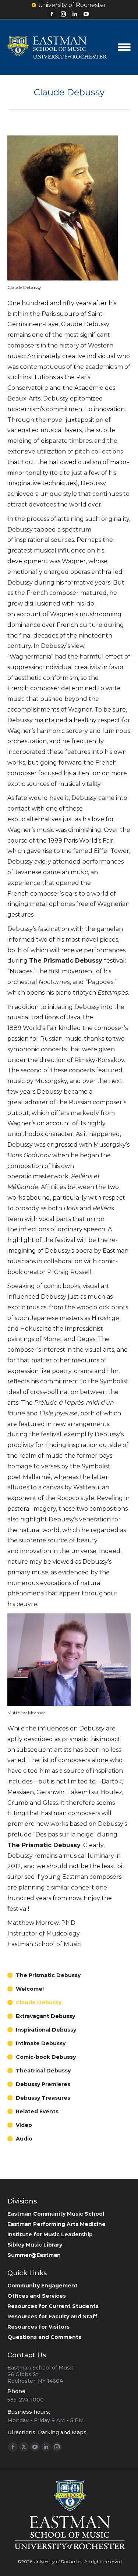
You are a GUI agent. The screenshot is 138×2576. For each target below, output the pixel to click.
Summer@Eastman (34, 2255)
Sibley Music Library (35, 2245)
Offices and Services (37, 2296)
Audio (24, 2139)
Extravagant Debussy (45, 2016)
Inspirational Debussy (46, 2030)
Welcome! (30, 1989)
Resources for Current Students (53, 2306)
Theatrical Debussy (43, 2071)
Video (24, 2125)
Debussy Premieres (43, 2084)
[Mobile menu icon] (124, 47)
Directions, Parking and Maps (47, 2432)
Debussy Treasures (43, 2098)
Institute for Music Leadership (50, 2234)
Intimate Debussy (41, 2043)
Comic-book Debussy (46, 2057)
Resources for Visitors (38, 2327)
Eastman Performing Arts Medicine (56, 2224)
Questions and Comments (44, 2337)
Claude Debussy (39, 2002)
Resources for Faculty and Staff (52, 2316)
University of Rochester (72, 5)
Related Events (37, 2111)
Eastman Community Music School (56, 2214)
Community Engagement (43, 2286)
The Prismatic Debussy (48, 1975)
